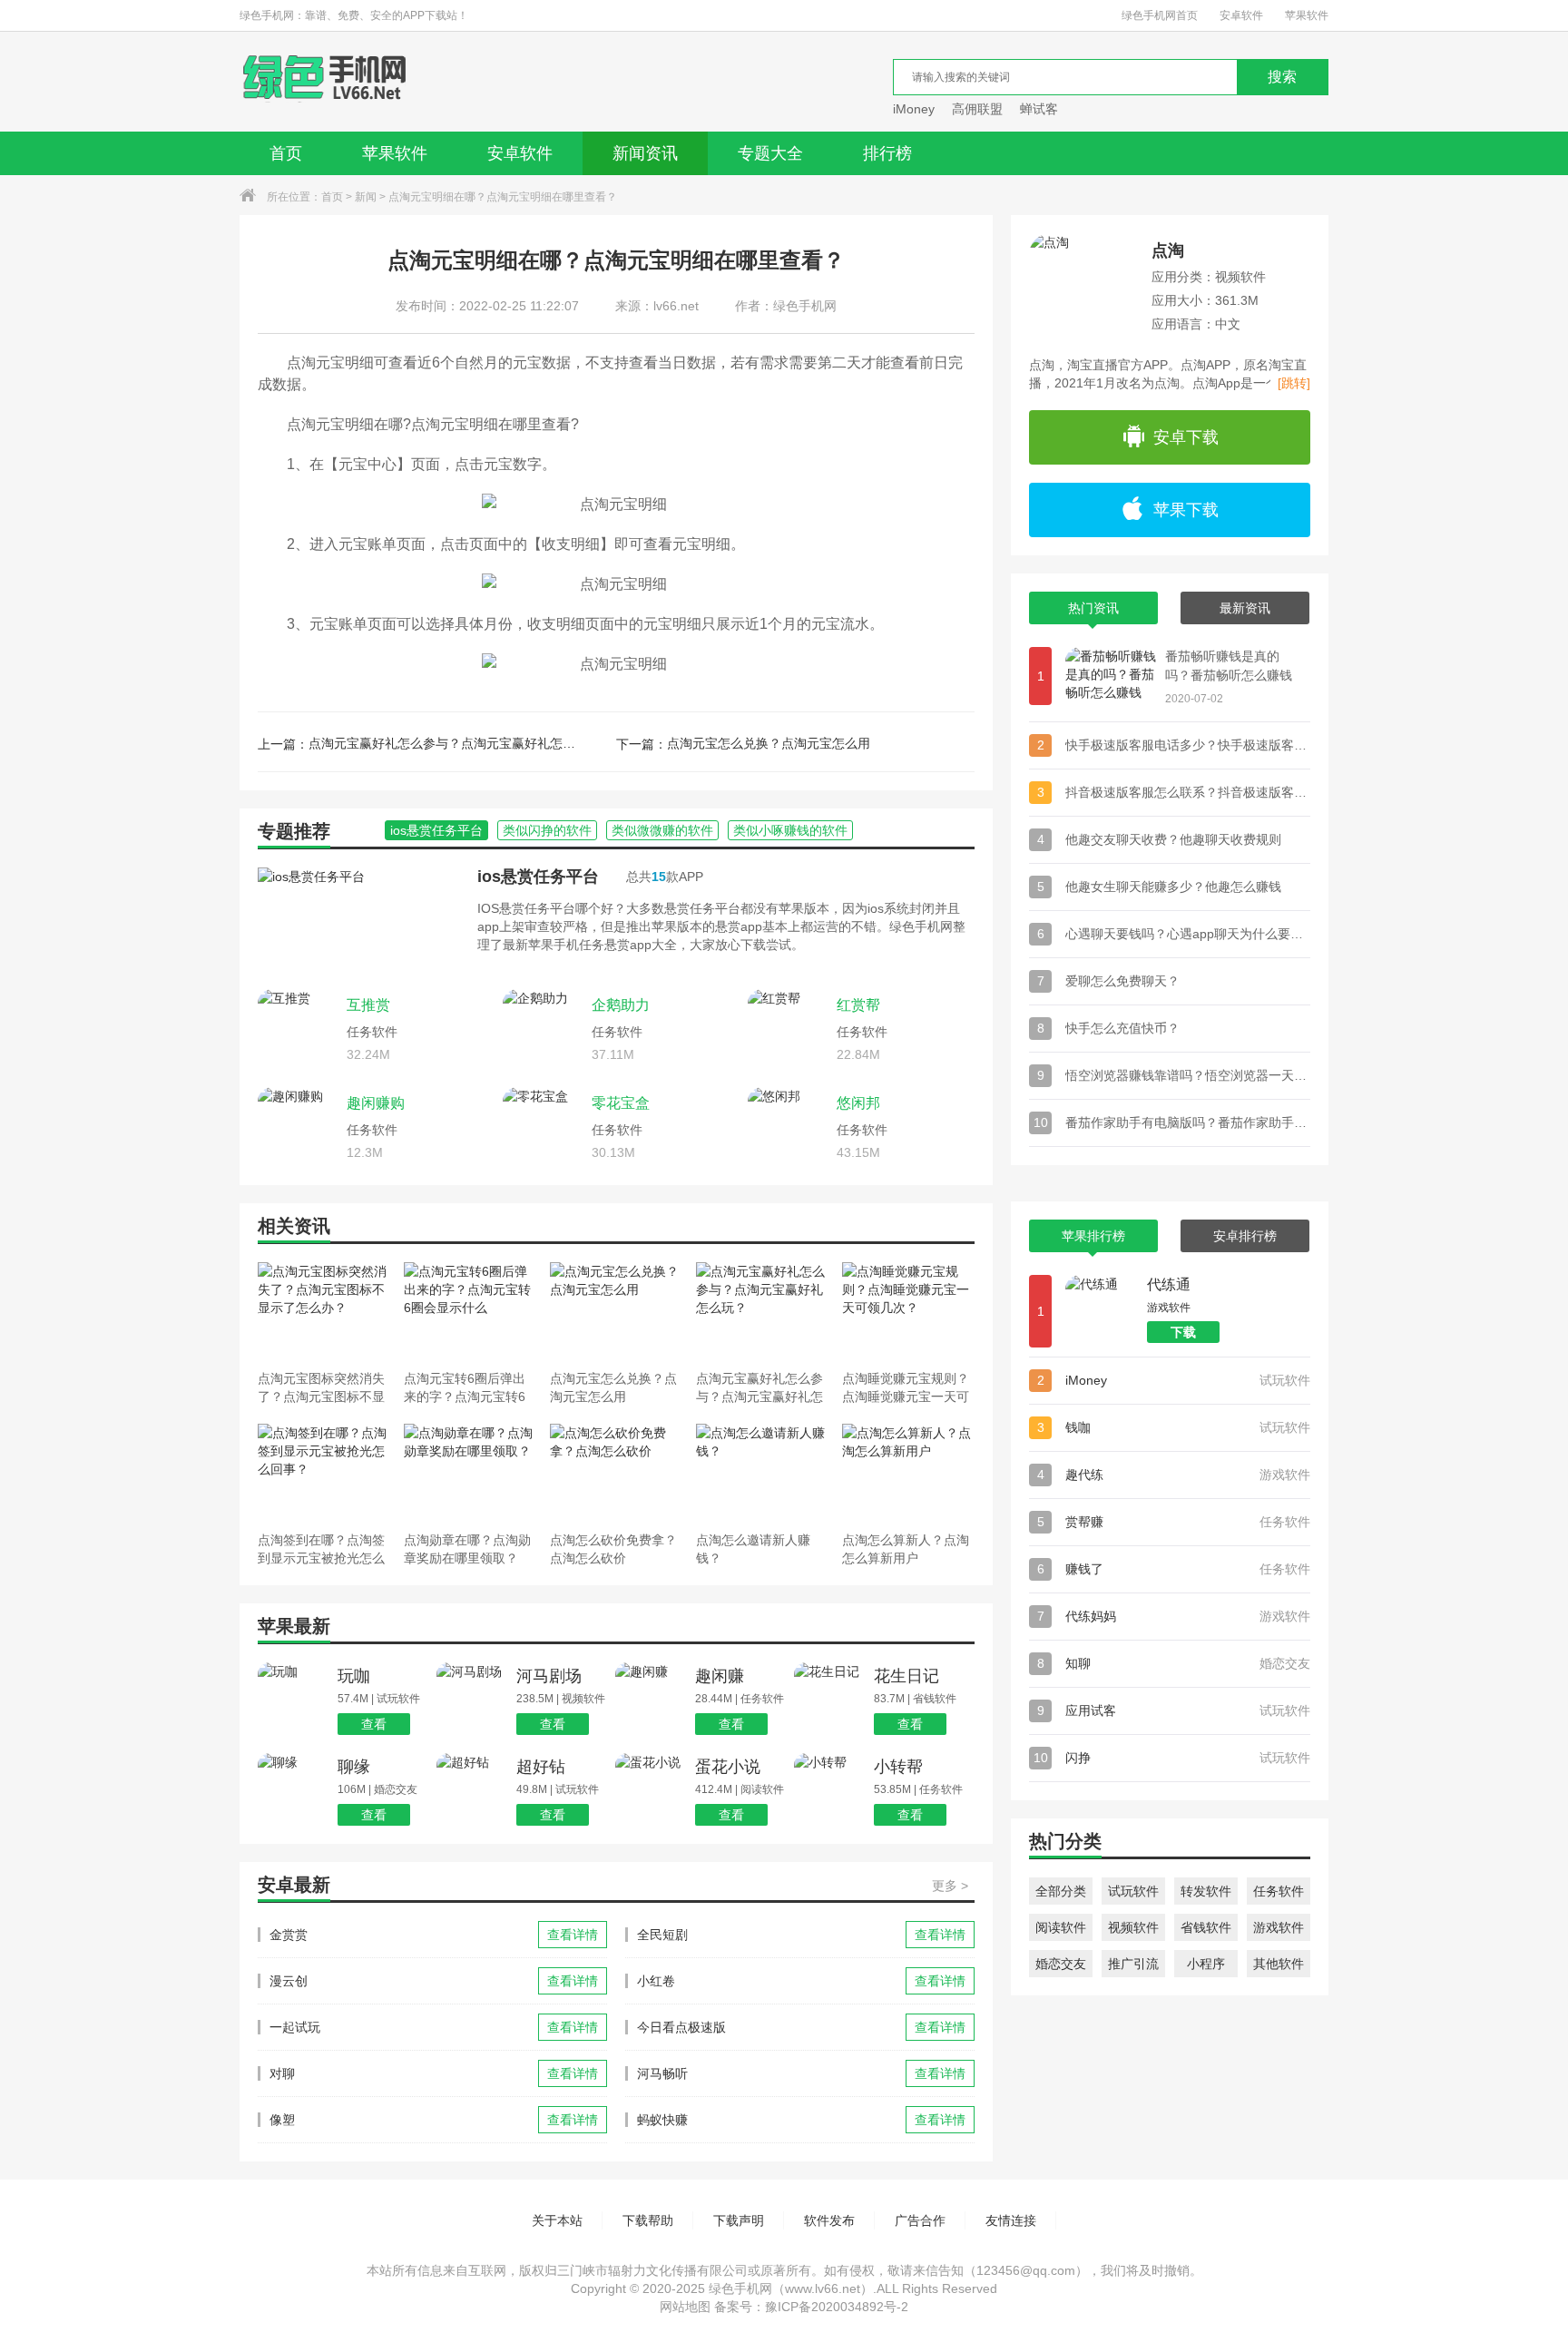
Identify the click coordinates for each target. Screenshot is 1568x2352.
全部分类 (1061, 1891)
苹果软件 (1307, 15)
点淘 (1168, 250)
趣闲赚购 (376, 1103)
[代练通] (1102, 1311)
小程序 (1206, 1964)
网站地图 (685, 2307)
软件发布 (829, 2220)
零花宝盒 (621, 1103)
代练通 (1169, 1284)
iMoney (914, 109)
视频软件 (1133, 1927)
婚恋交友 (1061, 1964)
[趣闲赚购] (298, 1127)
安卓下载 (1186, 437)
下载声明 (739, 2220)
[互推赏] (298, 1029)
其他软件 (1279, 1964)
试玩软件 (1133, 1891)
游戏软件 (1279, 1927)
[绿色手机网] (324, 82)
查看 (374, 1724)
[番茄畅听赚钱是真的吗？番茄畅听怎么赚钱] (1111, 676)
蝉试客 (1039, 109)
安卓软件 (1241, 15)
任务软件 (1279, 1891)
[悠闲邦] (788, 1127)
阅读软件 (1061, 1927)
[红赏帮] (788, 1029)
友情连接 (1011, 2220)
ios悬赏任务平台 (538, 877)
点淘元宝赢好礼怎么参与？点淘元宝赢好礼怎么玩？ (445, 743)
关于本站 (557, 2220)
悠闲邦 (858, 1103)
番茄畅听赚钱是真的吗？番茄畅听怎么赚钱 (1229, 666)
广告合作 (920, 2220)
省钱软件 (1206, 1927)
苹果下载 (1186, 510)
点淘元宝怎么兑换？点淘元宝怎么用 (769, 743)
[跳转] (1294, 383)
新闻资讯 (645, 153)
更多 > (950, 1886)
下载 (1183, 1332)
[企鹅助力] (543, 1029)
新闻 (366, 197)
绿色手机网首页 (1160, 15)
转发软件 (1206, 1891)
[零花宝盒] (543, 1127)
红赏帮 (858, 1005)
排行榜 (887, 153)
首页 (286, 153)
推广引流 (1133, 1964)
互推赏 (368, 1005)
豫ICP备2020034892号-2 (837, 2307)
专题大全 (770, 153)
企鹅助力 (621, 1005)
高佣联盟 (977, 109)
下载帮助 (648, 2220)
